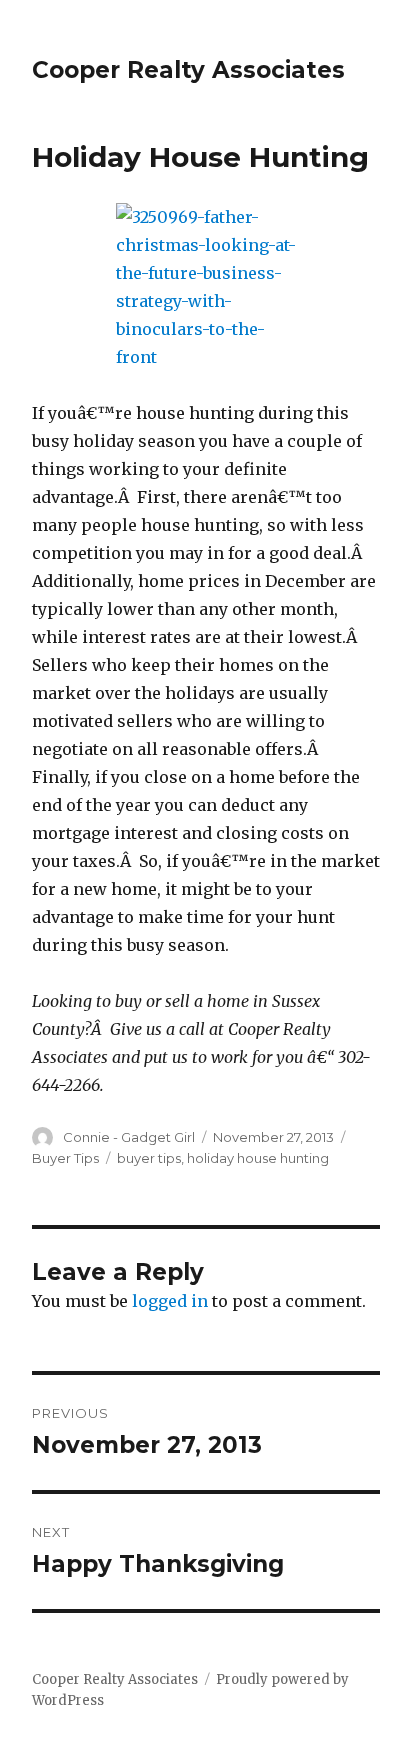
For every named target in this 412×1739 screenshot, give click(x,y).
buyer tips (149, 1158)
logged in (170, 1301)
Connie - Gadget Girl (129, 1137)
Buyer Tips (65, 1158)
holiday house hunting (258, 1158)
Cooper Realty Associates (188, 70)
